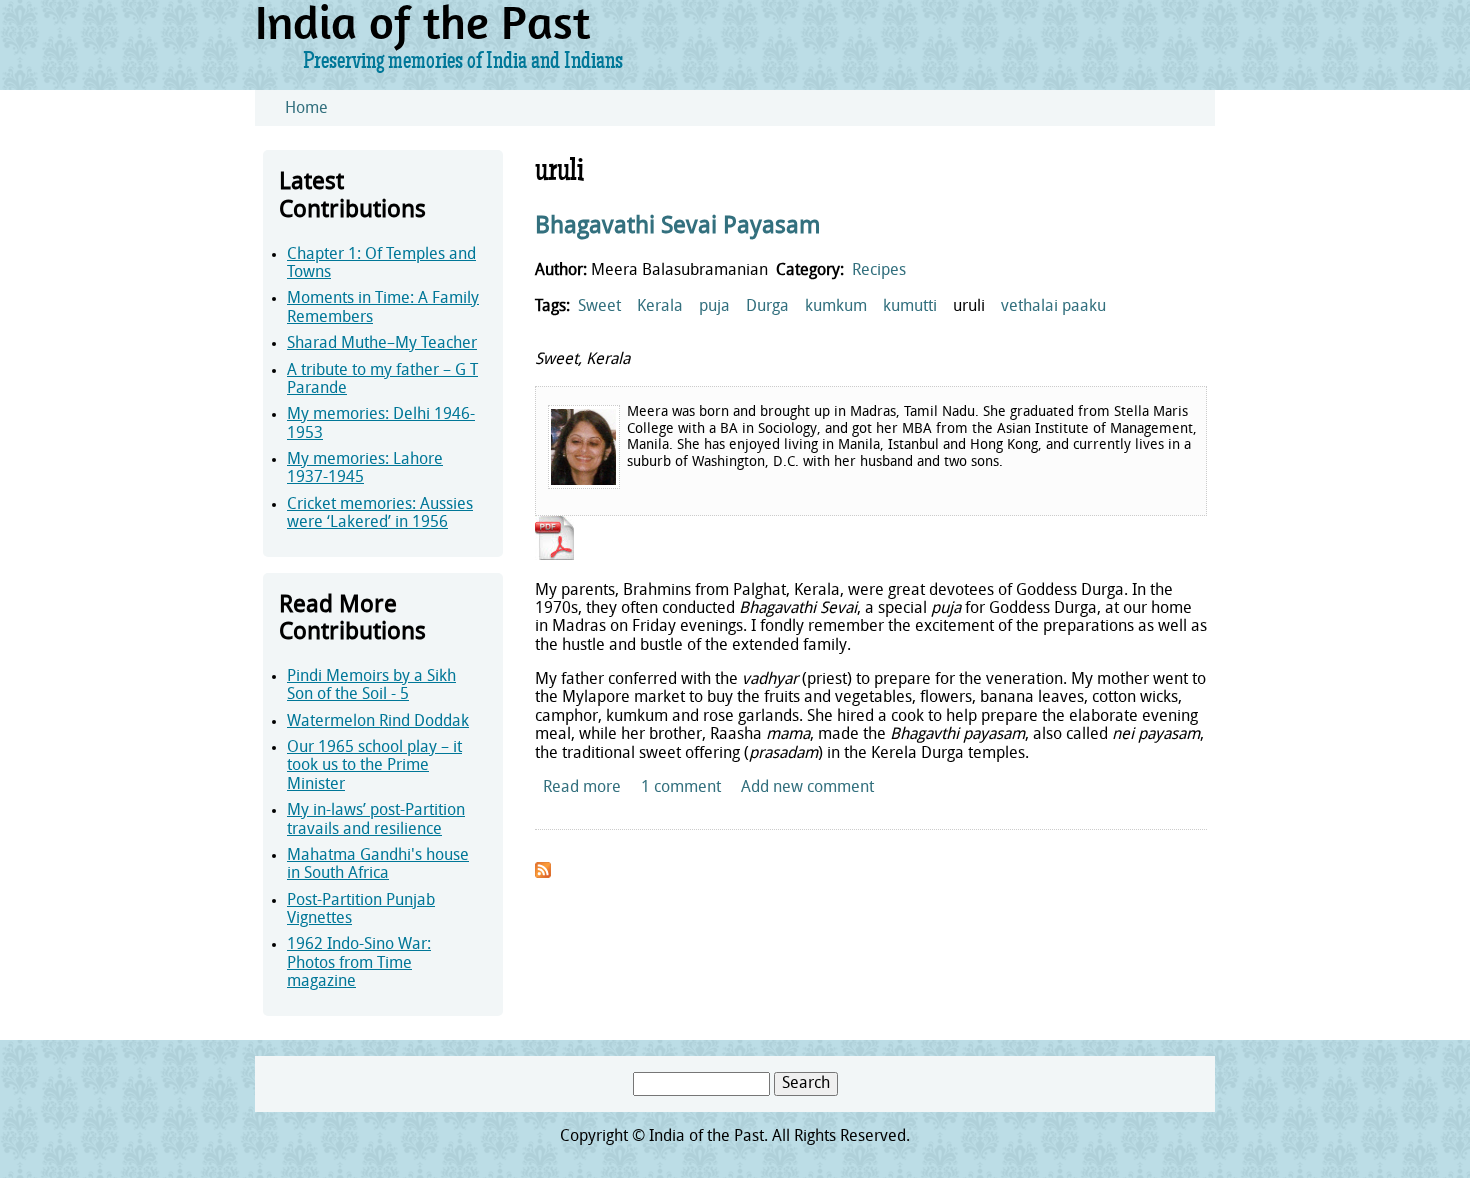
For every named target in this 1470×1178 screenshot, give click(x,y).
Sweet (599, 307)
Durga (767, 307)
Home (306, 109)
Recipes (879, 271)
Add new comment (807, 788)
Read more (582, 788)
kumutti (910, 307)
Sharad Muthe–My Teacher (382, 344)
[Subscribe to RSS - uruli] (543, 874)
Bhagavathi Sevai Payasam (678, 227)
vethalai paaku (1053, 307)
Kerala (660, 307)
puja (714, 307)
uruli (969, 307)
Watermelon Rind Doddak (378, 722)
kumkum (836, 307)
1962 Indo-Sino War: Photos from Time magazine (359, 963)
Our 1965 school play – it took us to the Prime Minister (374, 766)
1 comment (681, 788)
